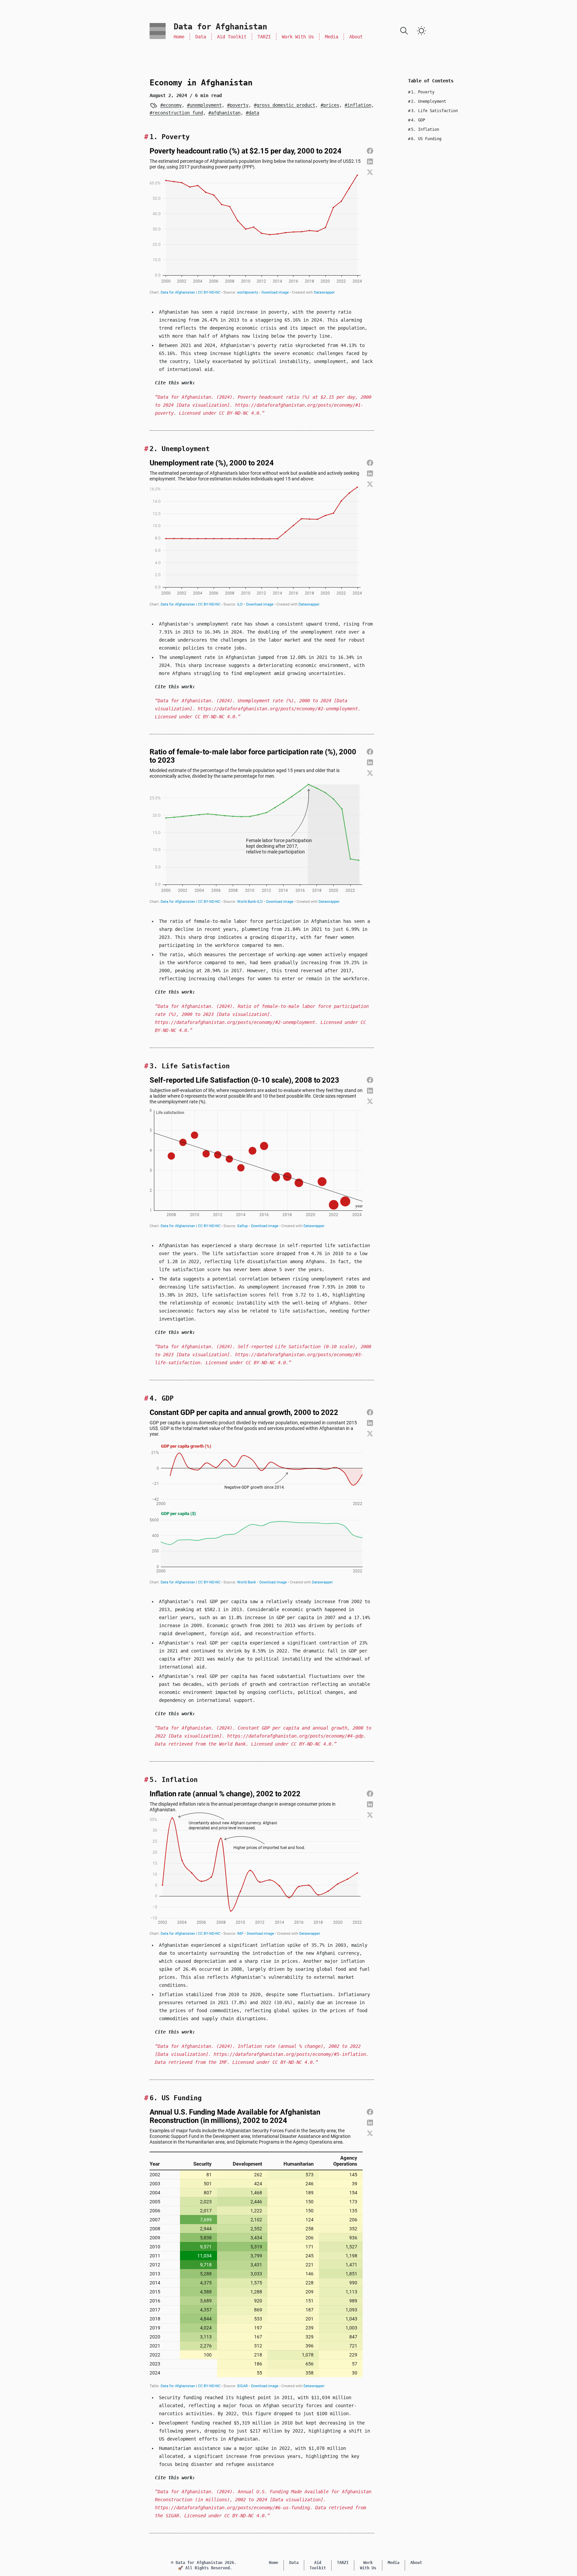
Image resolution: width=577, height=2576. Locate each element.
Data (201, 37)
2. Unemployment (427, 101)
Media (332, 37)
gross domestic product (286, 105)
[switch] (421, 31)
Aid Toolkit (232, 37)
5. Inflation (424, 129)
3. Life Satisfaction (433, 111)
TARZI (264, 37)
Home (179, 37)
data (254, 113)
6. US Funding (425, 139)
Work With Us (298, 37)
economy (172, 105)
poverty (239, 105)
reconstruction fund (178, 113)
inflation (359, 105)
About (356, 37)
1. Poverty (421, 92)
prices (331, 105)
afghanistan (226, 113)
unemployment (206, 105)
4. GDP (417, 120)
